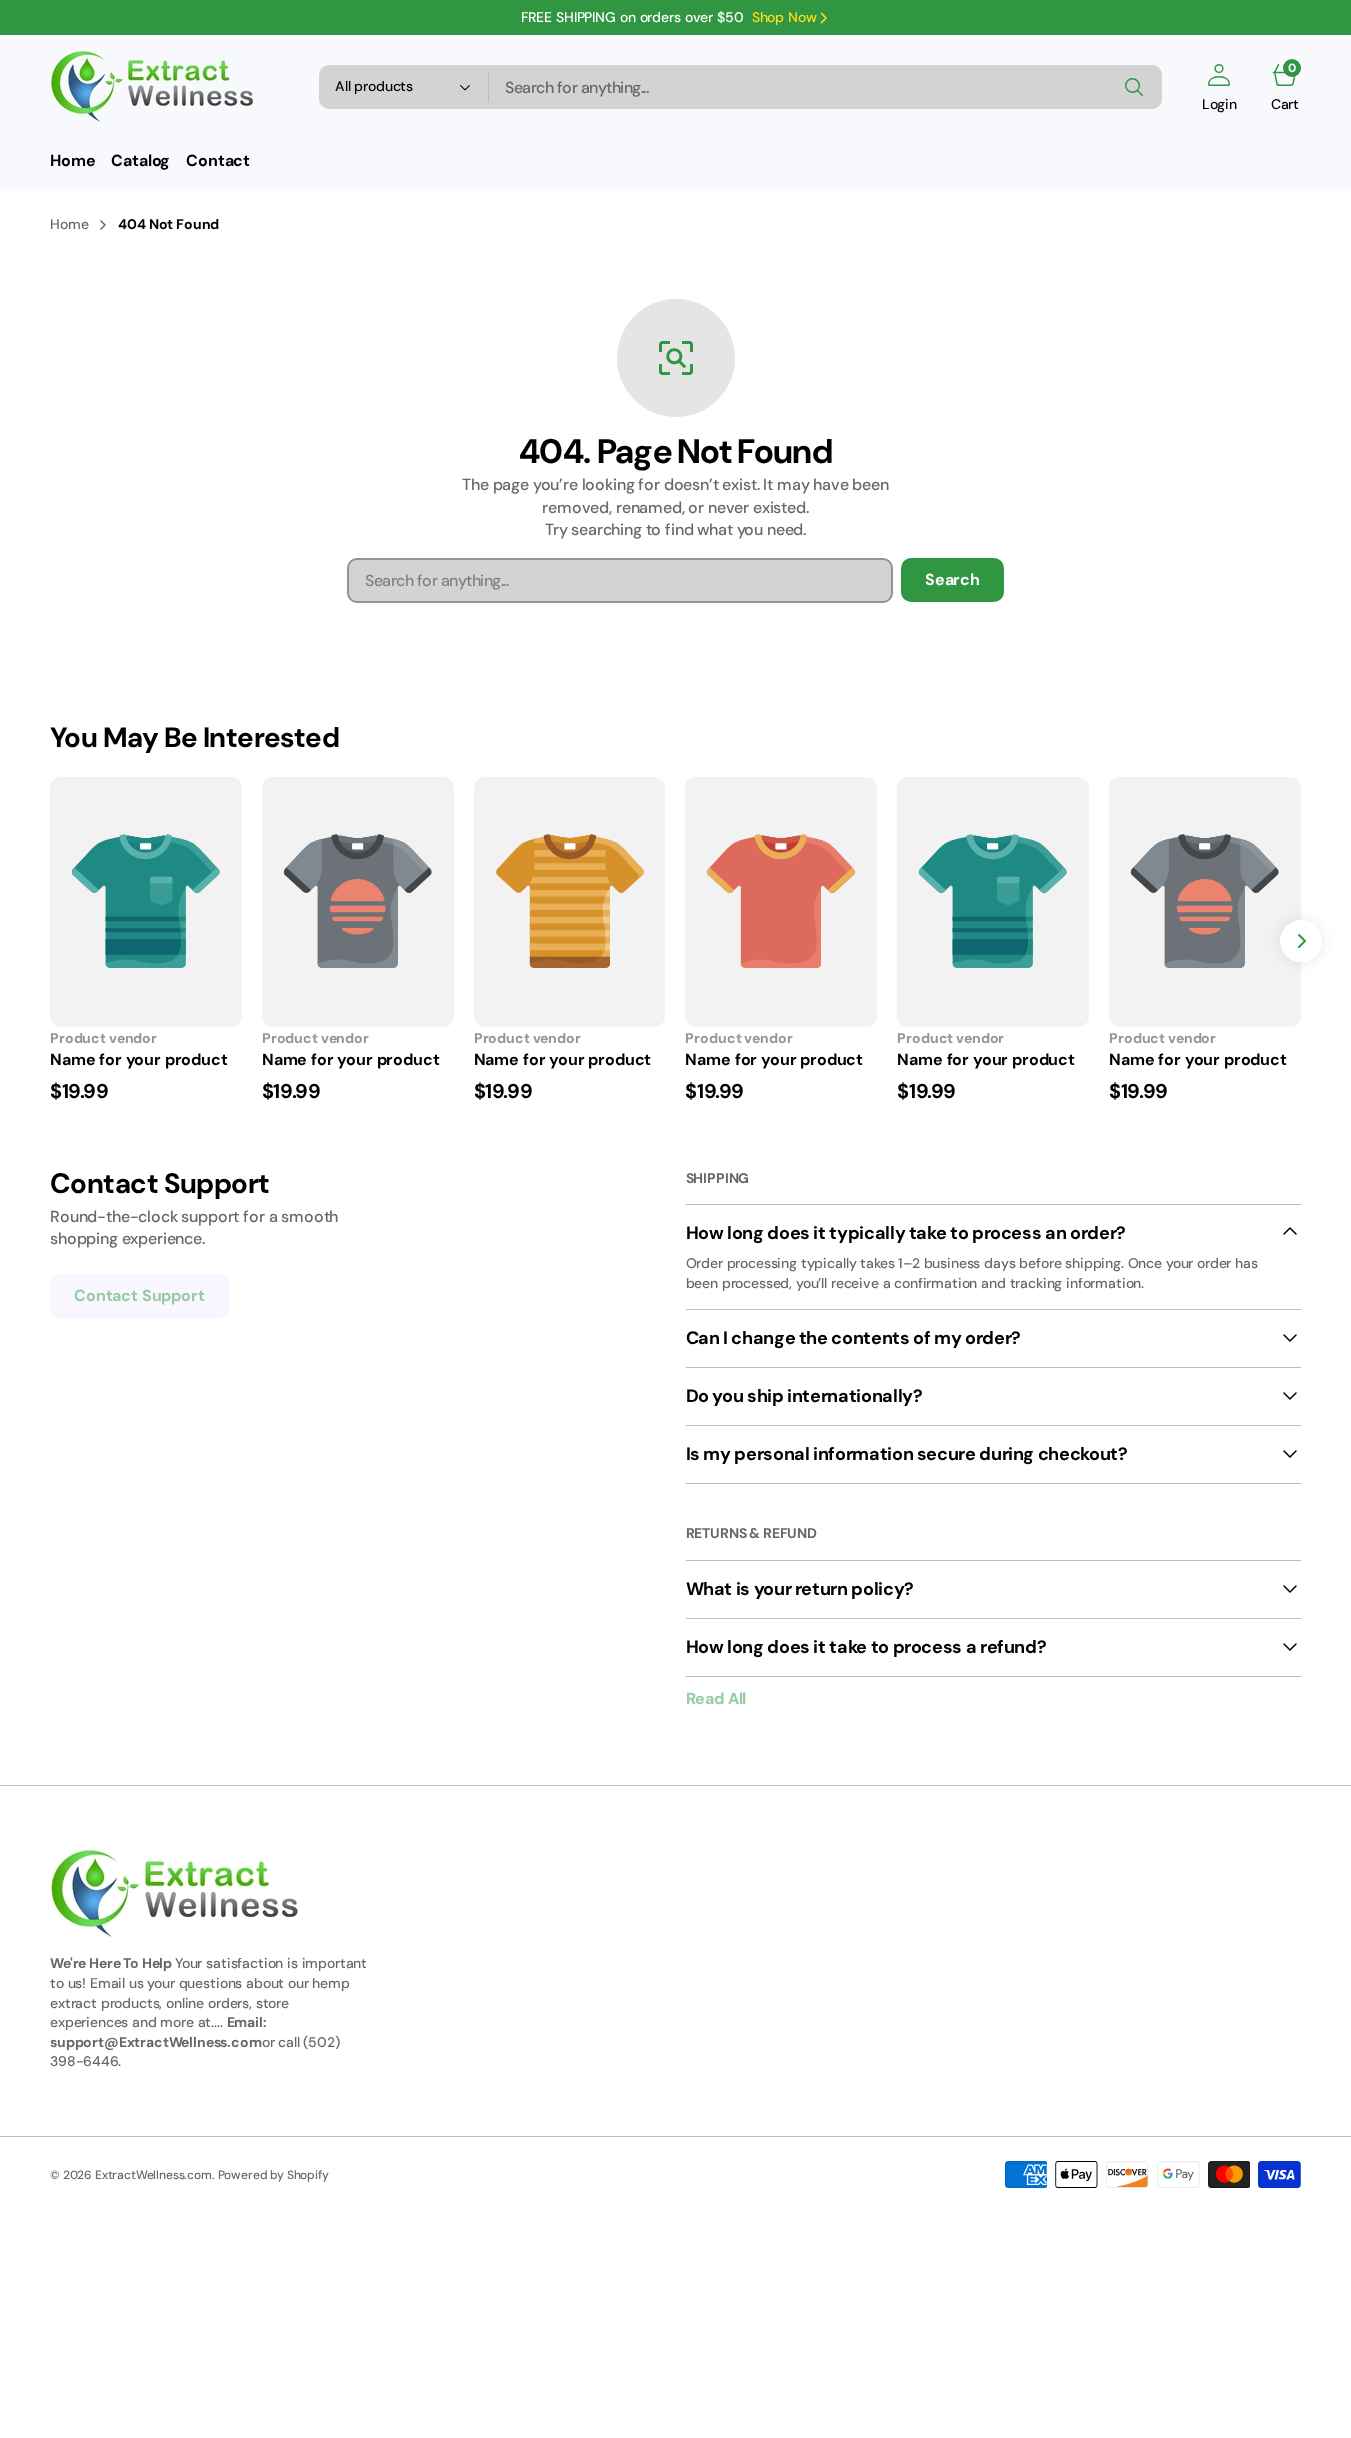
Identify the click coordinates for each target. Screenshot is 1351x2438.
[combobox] (825, 87)
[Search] (1134, 87)
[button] (1219, 87)
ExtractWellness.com (153, 2175)
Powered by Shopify (273, 2175)
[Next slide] (1301, 941)
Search (952, 579)
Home (69, 224)
